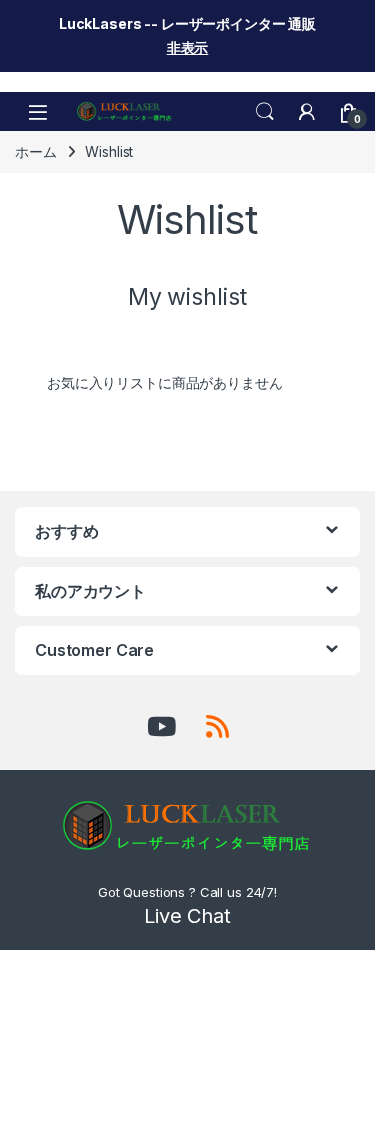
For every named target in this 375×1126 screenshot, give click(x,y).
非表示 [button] (188, 47)
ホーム (36, 151)
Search (265, 112)
